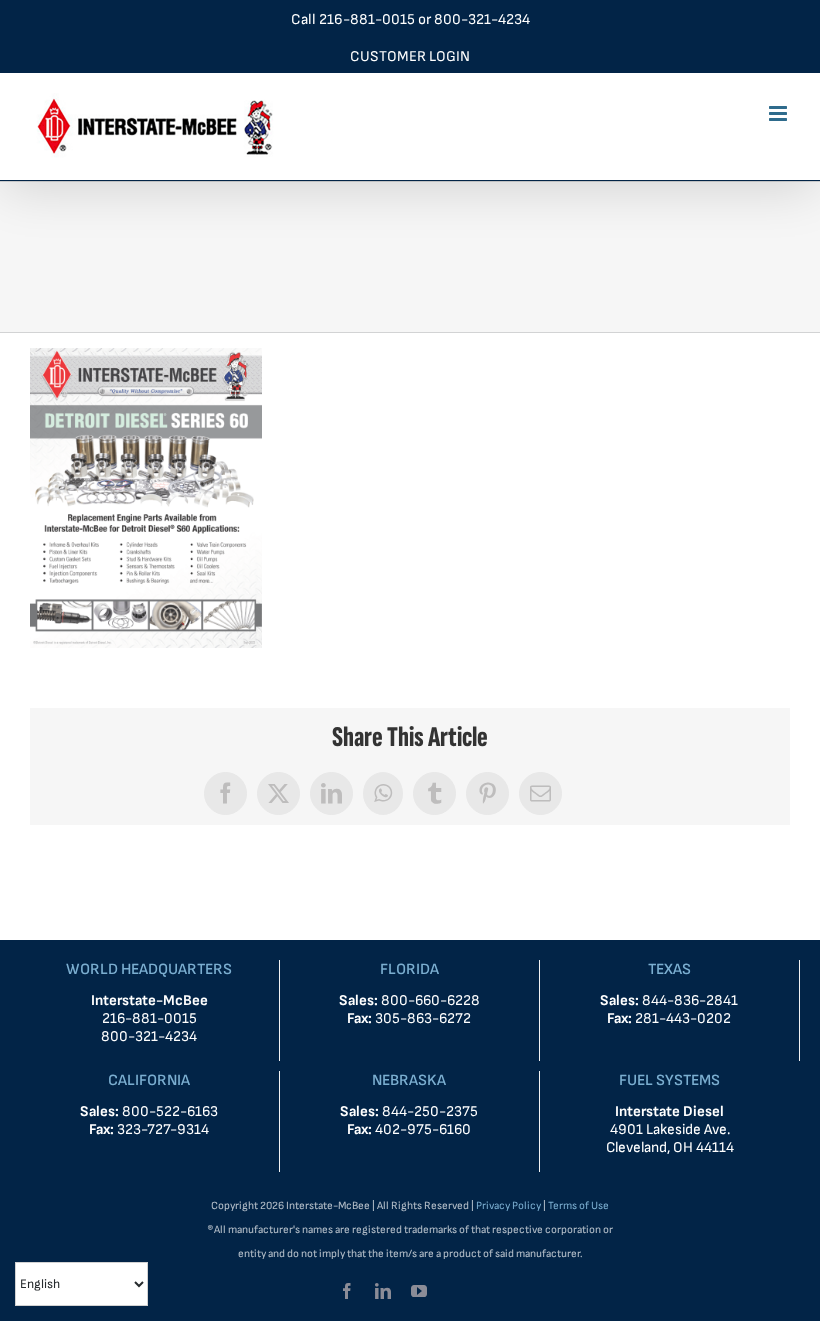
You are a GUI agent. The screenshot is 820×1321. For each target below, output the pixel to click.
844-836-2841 (690, 1000)
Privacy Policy (508, 1205)
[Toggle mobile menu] (779, 113)
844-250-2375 (430, 1111)
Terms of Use (578, 1205)
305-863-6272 (423, 1018)
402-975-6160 (423, 1129)
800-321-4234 (482, 19)
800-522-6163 (170, 1111)
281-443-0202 (683, 1018)
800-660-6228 (429, 1000)
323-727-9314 (163, 1129)
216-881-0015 (367, 19)
